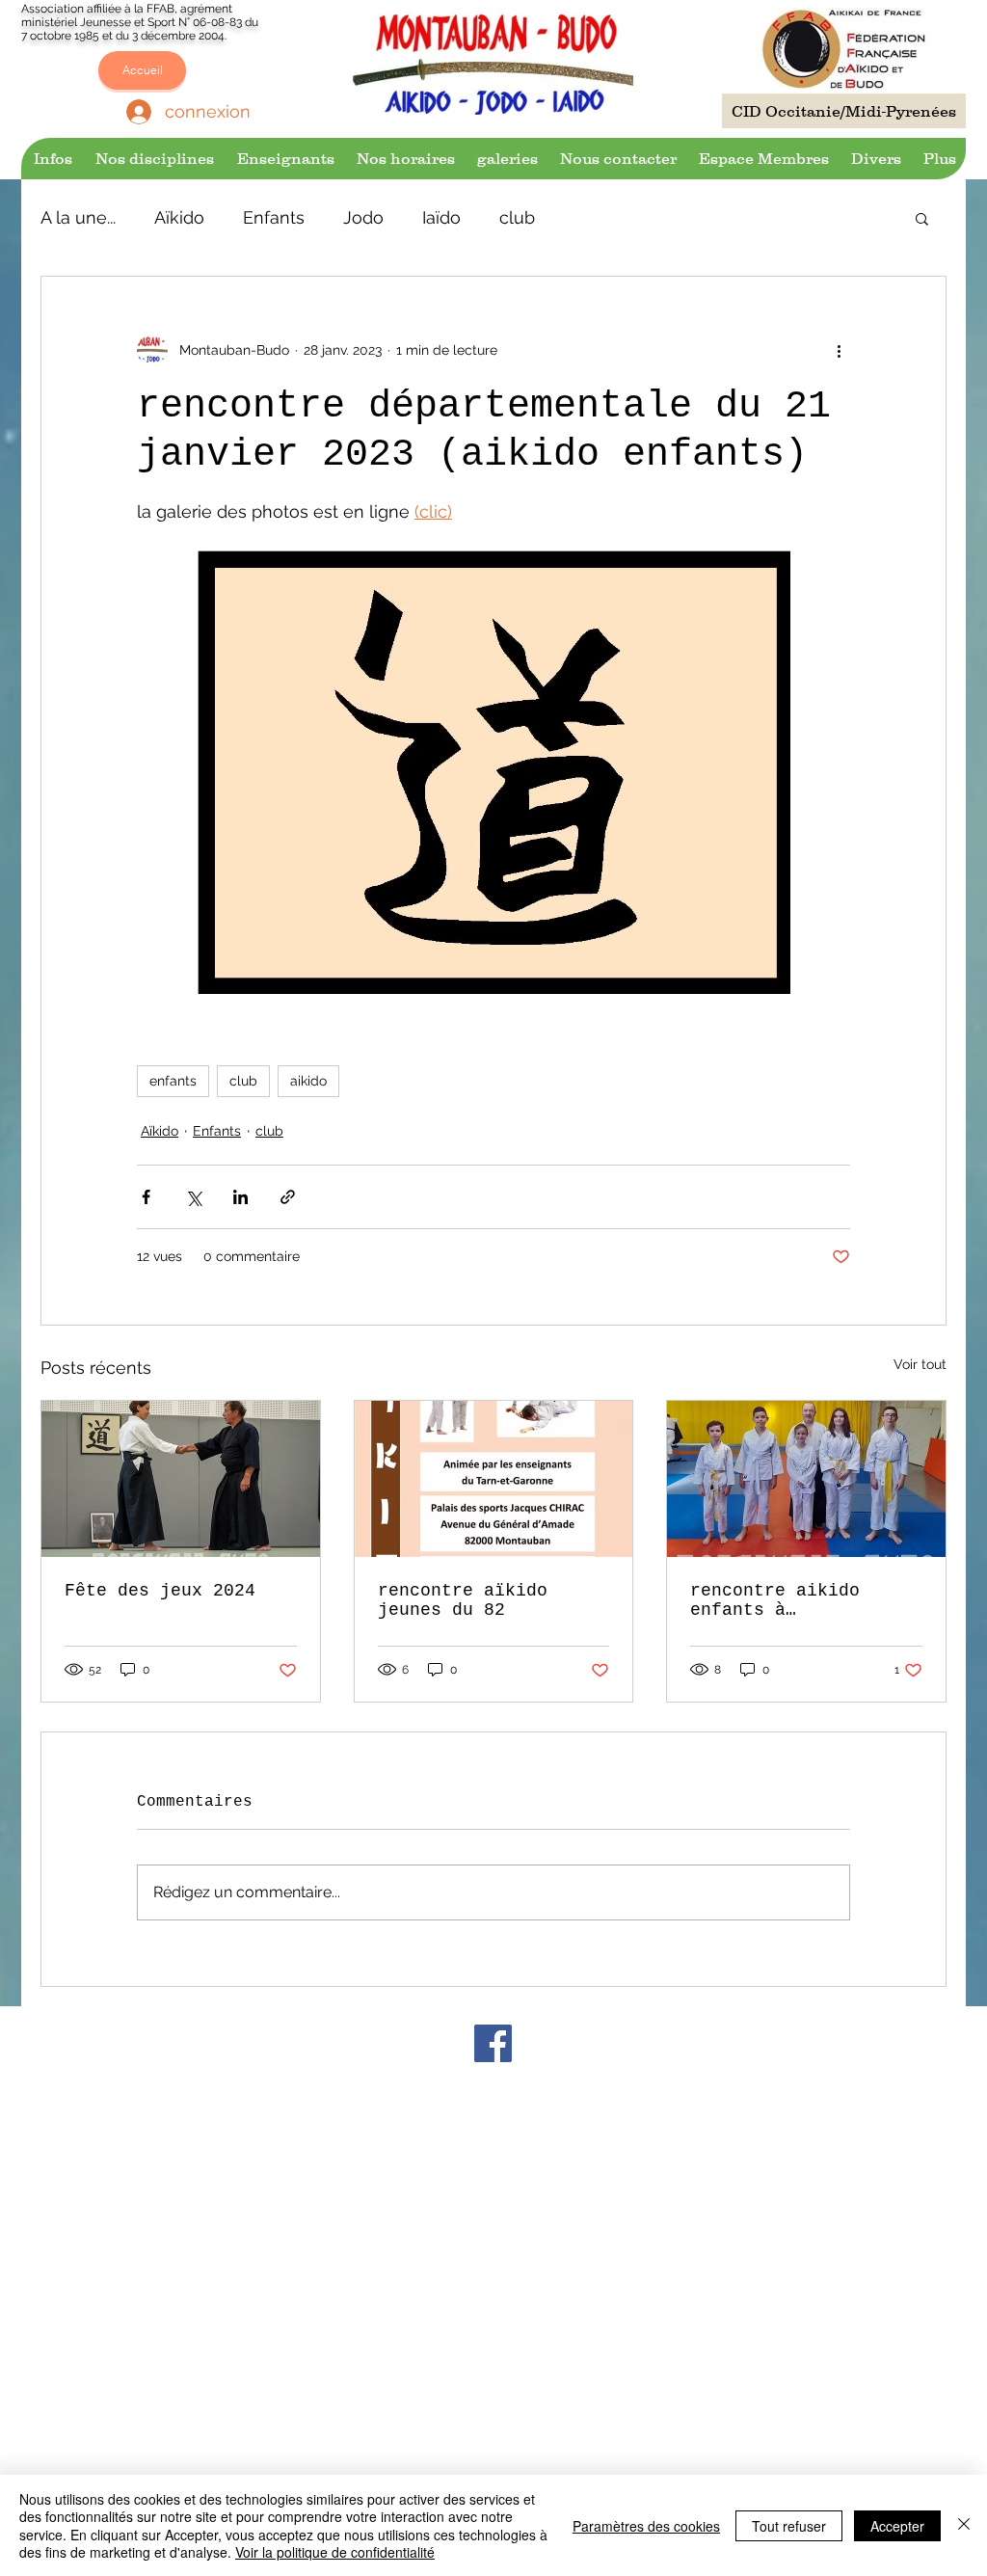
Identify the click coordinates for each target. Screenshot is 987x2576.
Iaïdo (441, 217)
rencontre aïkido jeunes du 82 (463, 1600)
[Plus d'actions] (839, 350)
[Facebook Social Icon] (493, 2043)
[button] (52, 159)
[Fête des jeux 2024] (181, 1479)
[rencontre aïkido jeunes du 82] (494, 1479)
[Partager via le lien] (288, 1197)
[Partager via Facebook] (146, 1197)
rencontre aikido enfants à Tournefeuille (775, 1600)
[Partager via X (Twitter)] (193, 1197)
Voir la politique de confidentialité (335, 2552)
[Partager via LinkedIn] (240, 1197)
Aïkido (179, 217)
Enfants (274, 217)
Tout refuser (789, 2526)
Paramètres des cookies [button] (646, 2526)
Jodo (363, 217)
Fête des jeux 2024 (160, 1591)
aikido (308, 1081)
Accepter (897, 2526)
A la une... (78, 217)
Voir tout (920, 1364)
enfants (173, 1081)
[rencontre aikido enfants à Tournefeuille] (806, 1479)
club (517, 217)
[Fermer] (964, 2525)
